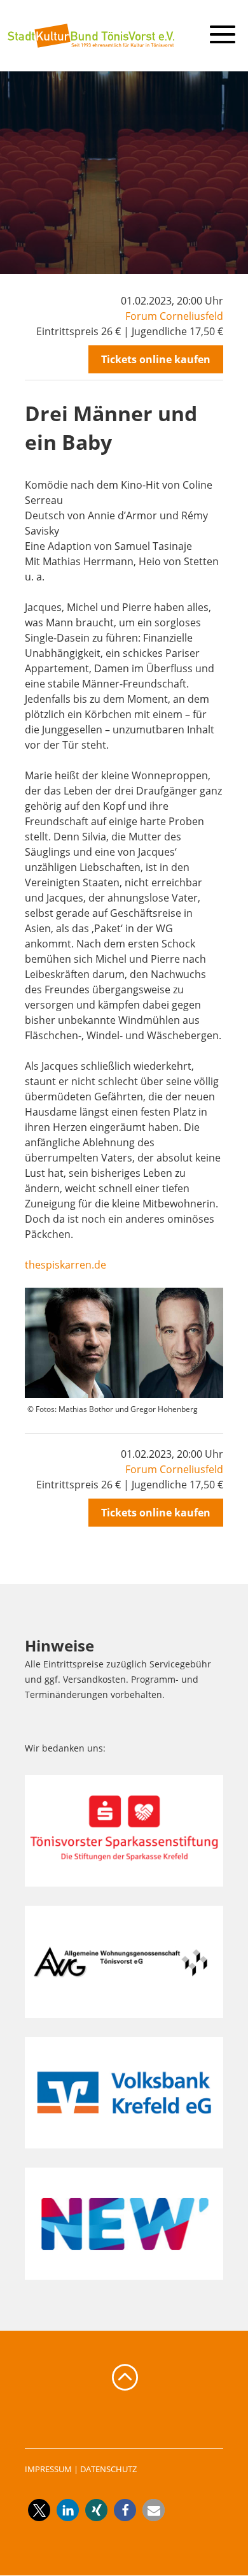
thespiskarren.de (65, 1265)
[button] (39, 2510)
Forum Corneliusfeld (174, 316)
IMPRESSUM (48, 2469)
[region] (124, 172)
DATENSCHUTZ (108, 2469)
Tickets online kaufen (156, 359)
